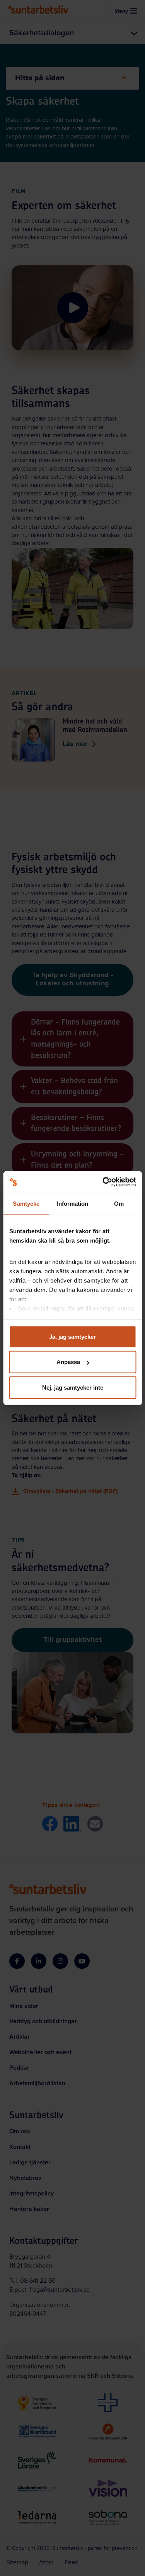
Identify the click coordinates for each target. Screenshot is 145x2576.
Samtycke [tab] (26, 1203)
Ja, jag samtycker (72, 1336)
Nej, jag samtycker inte (73, 1387)
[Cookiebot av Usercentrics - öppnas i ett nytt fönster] (103, 1182)
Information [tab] (72, 1203)
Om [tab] (119, 1203)
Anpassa (68, 1362)
